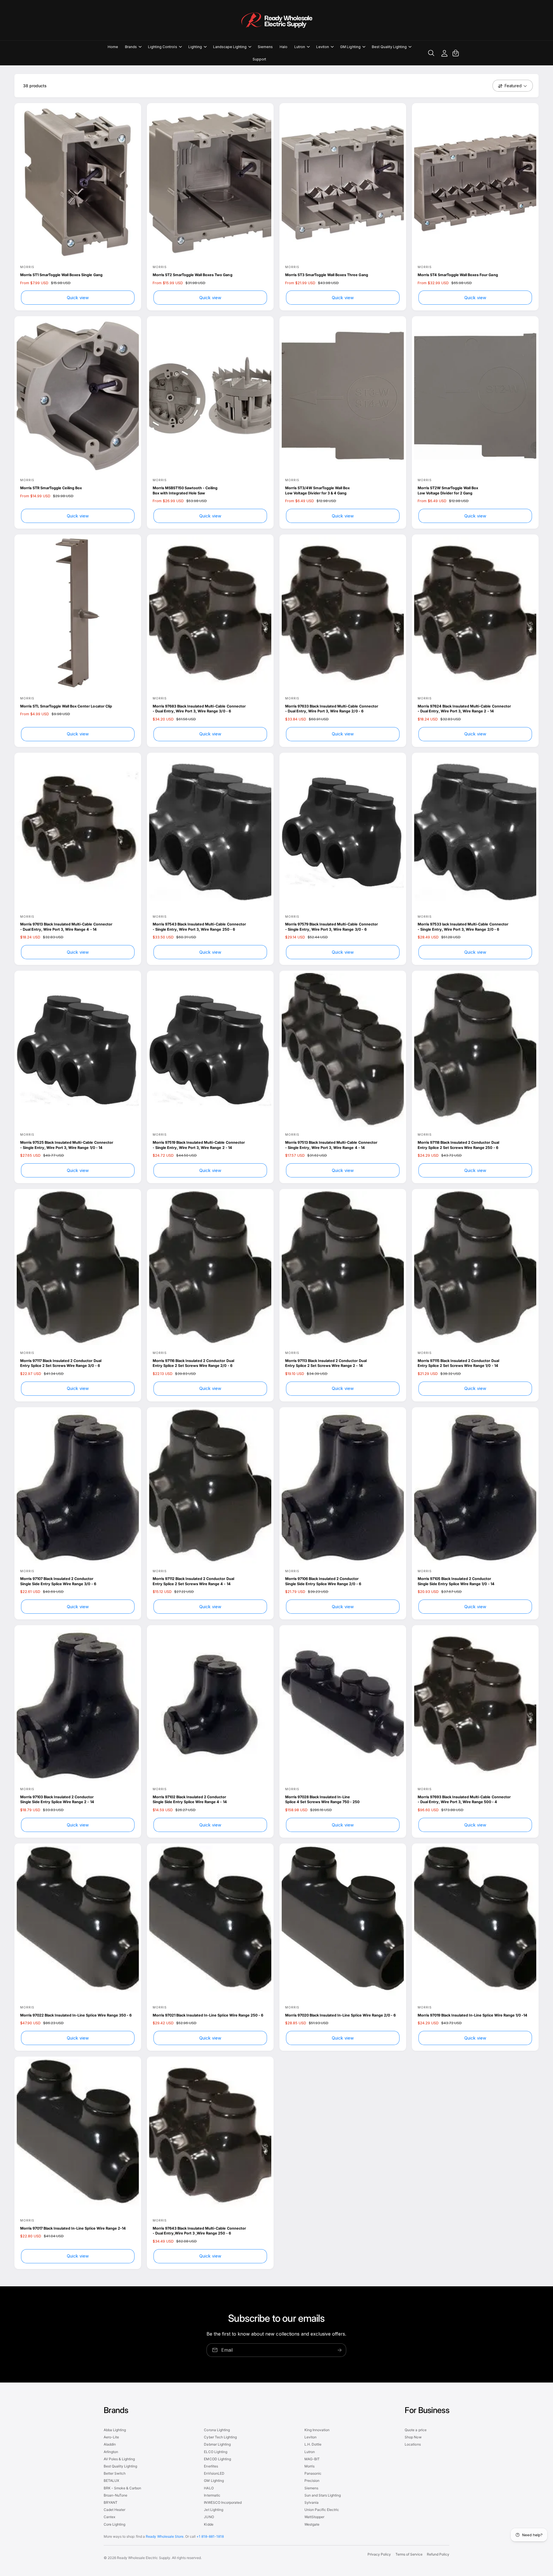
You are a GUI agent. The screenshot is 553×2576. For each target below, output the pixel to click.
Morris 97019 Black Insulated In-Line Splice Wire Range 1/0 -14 (472, 2015)
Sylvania (311, 2502)
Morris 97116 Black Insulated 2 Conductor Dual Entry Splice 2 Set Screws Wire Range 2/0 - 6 (193, 1363)
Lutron (300, 47)
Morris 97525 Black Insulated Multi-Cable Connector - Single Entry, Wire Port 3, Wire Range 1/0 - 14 (67, 1145)
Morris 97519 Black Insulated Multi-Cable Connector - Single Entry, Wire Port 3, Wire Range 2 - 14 (199, 1145)
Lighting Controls (162, 47)
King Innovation (317, 2430)
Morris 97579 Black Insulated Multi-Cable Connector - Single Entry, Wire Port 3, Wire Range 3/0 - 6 (332, 927)
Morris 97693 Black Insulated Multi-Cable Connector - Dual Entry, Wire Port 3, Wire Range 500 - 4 (464, 1800)
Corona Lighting (217, 2430)
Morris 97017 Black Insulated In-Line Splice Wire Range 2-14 (73, 2228)
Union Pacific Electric (322, 2510)
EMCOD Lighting (217, 2459)
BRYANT (111, 2502)
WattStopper (314, 2517)
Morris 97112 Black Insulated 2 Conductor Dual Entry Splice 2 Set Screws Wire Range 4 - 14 (193, 1581)
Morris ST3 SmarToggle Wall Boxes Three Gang (327, 275)
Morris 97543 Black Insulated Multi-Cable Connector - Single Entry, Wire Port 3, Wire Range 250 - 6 (199, 927)
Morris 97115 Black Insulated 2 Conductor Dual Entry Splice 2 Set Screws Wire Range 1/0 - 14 (458, 1363)
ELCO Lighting (215, 2452)
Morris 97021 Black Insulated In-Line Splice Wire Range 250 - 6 (208, 2015)
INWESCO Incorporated (223, 2502)
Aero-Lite (111, 2437)
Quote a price (415, 2430)
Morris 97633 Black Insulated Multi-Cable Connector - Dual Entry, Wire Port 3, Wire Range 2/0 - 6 (332, 709)
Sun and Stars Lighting (323, 2495)
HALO (209, 2488)
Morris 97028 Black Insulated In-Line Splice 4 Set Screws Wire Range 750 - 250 (322, 1800)
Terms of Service (409, 2554)
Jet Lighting (213, 2510)
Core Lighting (114, 2524)
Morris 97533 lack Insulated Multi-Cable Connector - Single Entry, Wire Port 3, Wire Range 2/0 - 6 (463, 927)
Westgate (312, 2524)
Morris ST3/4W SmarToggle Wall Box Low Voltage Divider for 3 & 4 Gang (317, 491)
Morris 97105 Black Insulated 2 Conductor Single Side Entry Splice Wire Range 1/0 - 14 (456, 1581)
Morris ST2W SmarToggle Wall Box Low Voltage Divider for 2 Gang (448, 491)
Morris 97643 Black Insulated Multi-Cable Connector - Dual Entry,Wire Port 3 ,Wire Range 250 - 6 (199, 2231)
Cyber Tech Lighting (220, 2437)
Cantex (109, 2517)
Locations (413, 2444)
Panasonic (313, 2473)
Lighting (195, 47)
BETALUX (111, 2481)
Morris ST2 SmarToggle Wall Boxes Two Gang (193, 275)
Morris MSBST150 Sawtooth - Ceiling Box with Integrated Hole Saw (185, 491)
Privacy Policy (379, 2554)
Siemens (311, 2488)
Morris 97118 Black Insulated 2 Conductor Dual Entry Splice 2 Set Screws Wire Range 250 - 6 (458, 1145)
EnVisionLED (214, 2473)
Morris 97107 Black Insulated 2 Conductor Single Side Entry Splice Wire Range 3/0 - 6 (58, 1581)
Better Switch (115, 2473)
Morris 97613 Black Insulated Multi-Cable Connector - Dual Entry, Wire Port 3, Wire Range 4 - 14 (66, 927)
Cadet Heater (114, 2510)
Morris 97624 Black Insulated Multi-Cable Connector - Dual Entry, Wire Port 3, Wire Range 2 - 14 (464, 709)
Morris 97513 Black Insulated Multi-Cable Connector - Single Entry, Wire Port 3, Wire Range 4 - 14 (331, 1145)
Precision (312, 2481)
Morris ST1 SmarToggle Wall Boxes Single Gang (61, 275)
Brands (131, 47)
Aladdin (110, 2444)
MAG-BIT (312, 2459)
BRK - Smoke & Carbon (122, 2488)
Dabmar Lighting (217, 2444)
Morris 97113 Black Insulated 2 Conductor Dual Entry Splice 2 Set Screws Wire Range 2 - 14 (326, 1363)
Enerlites (211, 2466)
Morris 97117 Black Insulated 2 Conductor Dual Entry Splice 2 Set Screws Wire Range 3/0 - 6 (61, 1363)
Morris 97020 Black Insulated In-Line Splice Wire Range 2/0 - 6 (340, 2015)
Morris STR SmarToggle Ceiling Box (51, 488)
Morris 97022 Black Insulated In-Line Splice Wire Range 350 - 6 (76, 2015)
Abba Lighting (115, 2430)
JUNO (209, 2517)
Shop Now (413, 2437)
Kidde (209, 2524)
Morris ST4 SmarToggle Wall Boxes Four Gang (458, 275)
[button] (133, 47)
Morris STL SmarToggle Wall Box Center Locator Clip (66, 706)
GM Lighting (350, 47)
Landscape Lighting (230, 47)
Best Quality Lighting (389, 47)
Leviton (323, 47)
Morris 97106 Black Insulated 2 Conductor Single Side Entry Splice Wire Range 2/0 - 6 (323, 1581)
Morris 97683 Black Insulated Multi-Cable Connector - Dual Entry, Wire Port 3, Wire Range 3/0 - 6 (199, 709)
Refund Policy (438, 2554)
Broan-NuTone (115, 2495)
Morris (309, 2466)
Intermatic (212, 2495)
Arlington (111, 2452)
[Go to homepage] (276, 20)
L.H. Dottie (313, 2444)
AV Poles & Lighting (119, 2459)
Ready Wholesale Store (164, 2536)
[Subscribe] (340, 2350)
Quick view (78, 298)
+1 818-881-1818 (210, 2536)
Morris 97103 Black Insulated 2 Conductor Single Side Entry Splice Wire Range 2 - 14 (57, 1800)
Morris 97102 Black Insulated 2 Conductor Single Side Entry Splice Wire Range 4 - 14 (190, 1800)
